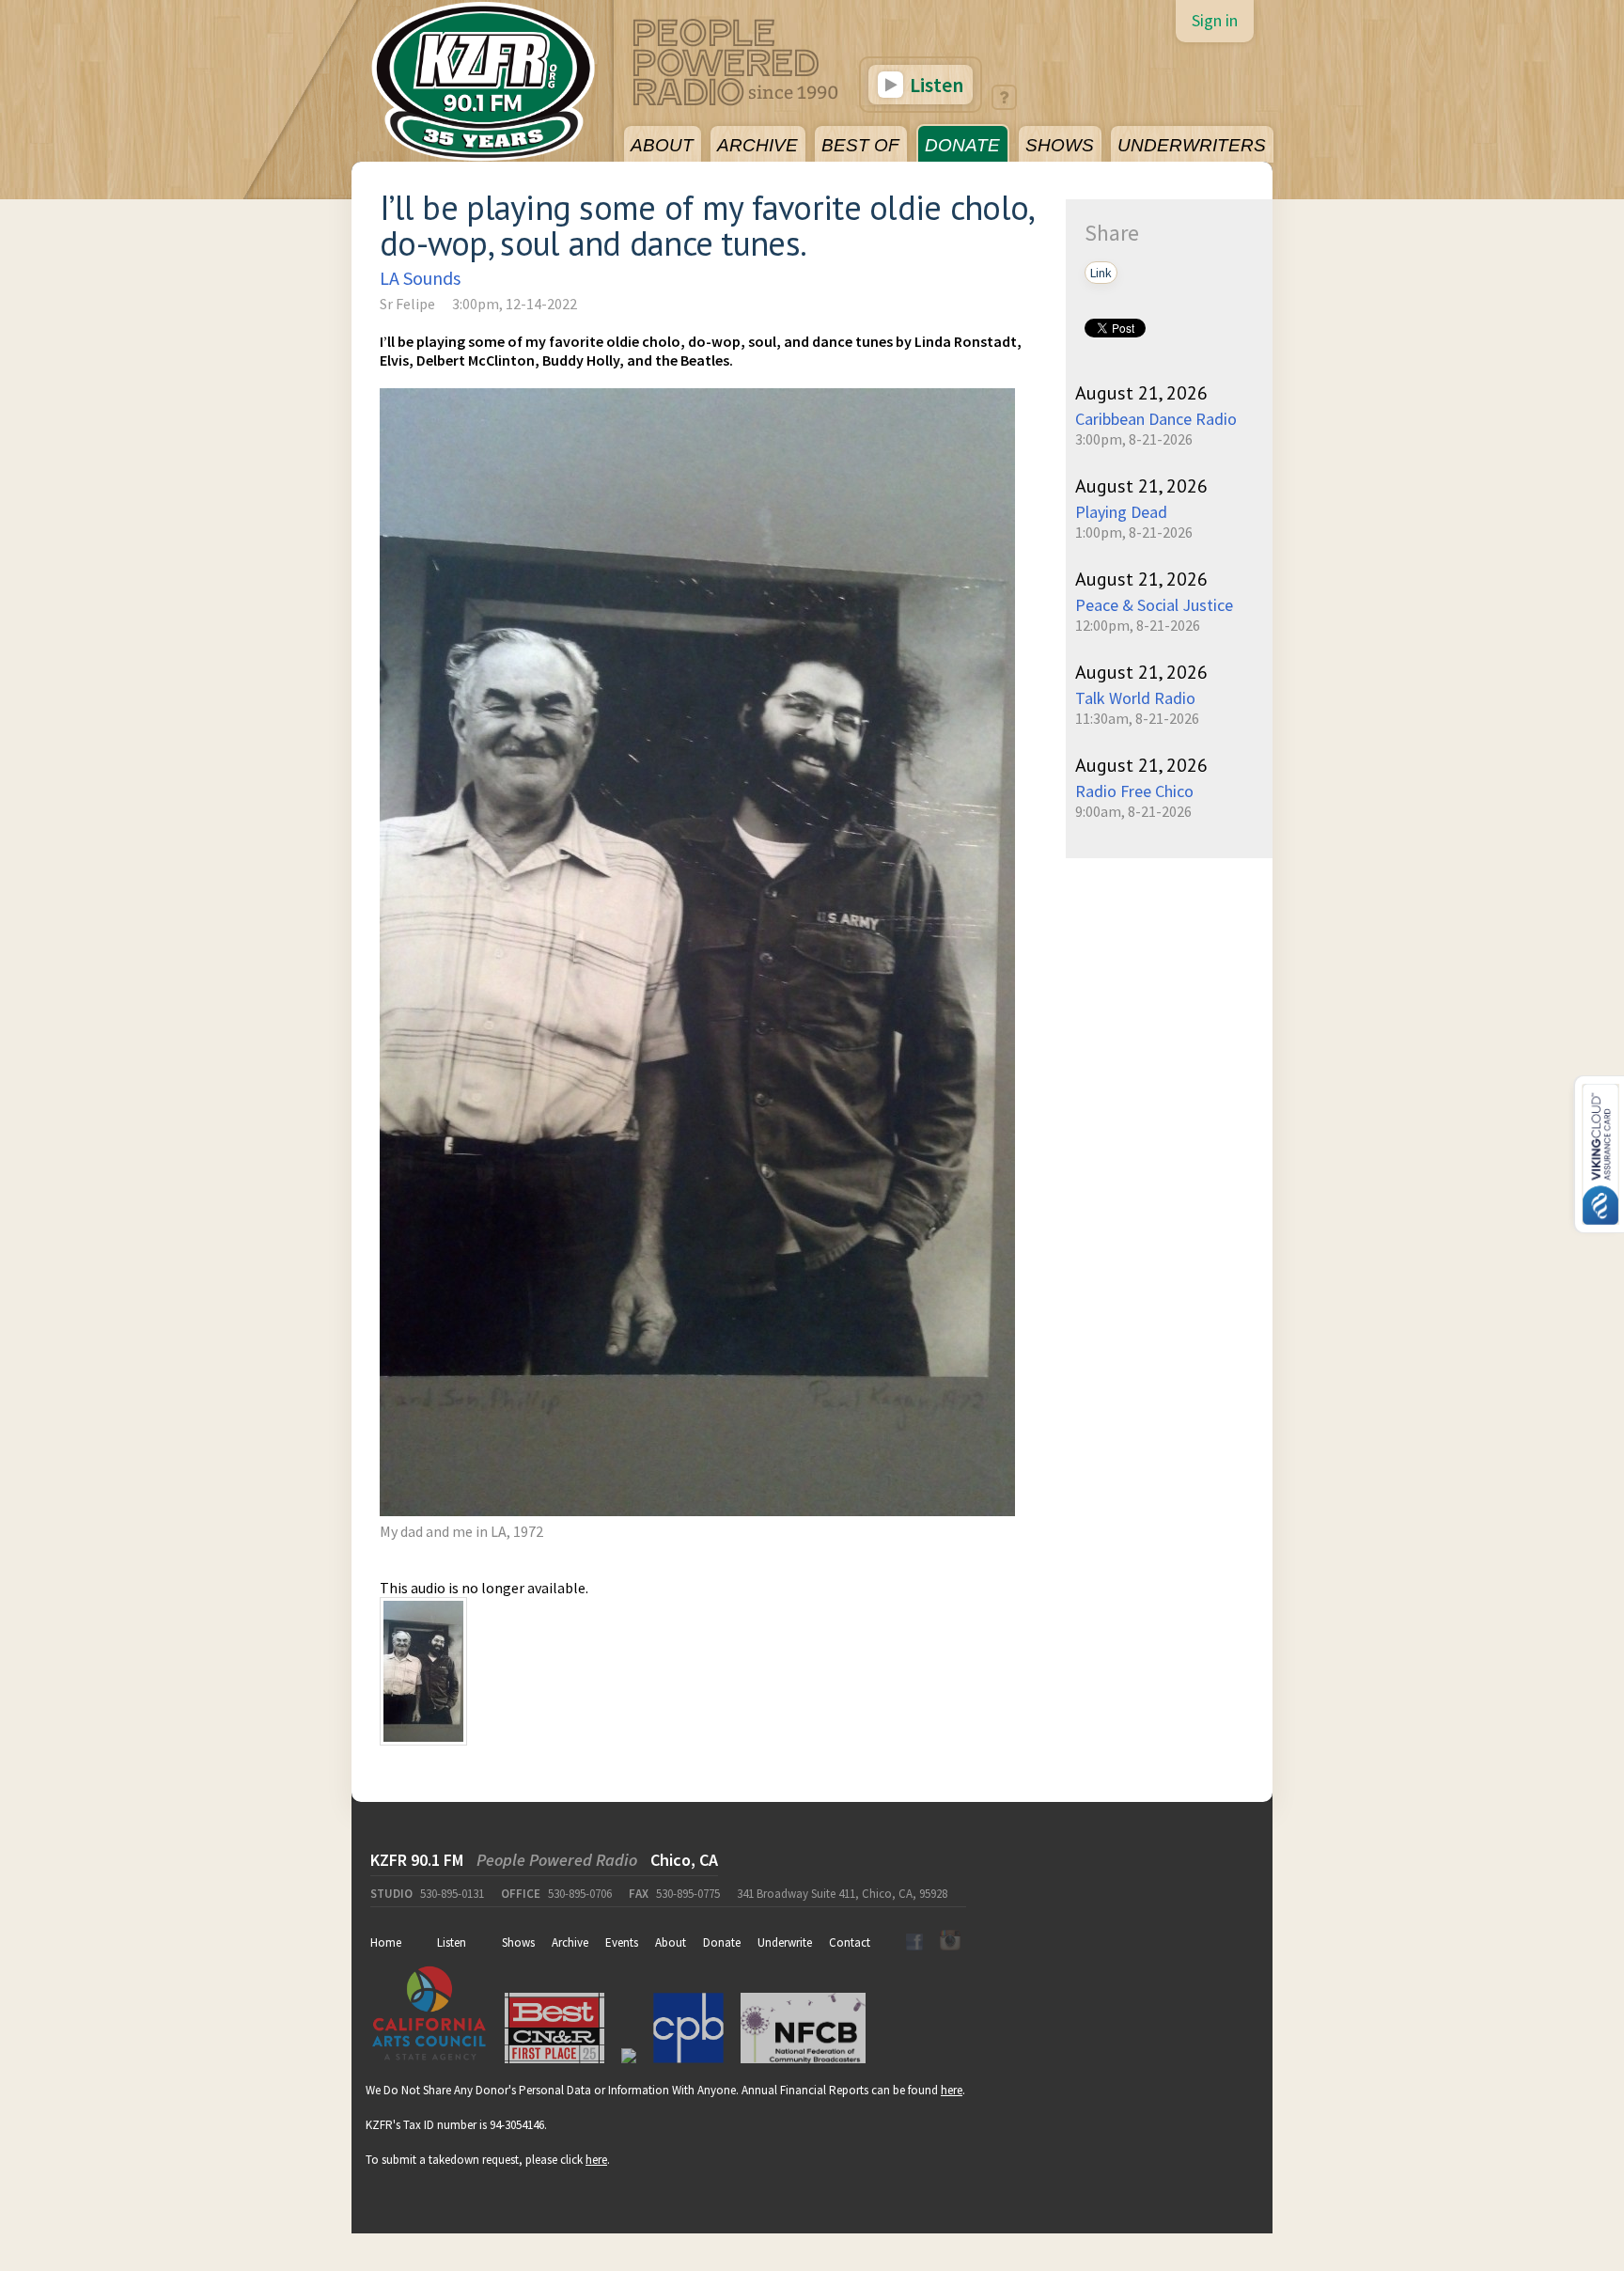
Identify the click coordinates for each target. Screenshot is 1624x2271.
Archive (570, 1942)
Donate (722, 1942)
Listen (935, 85)
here (952, 2090)
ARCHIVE (757, 145)
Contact (850, 1942)
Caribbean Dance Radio (1156, 419)
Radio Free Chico (1134, 791)
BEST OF (860, 145)
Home (386, 1942)
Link (1101, 273)
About (671, 1942)
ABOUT (662, 145)
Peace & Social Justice (1154, 605)
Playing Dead (1121, 512)
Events (622, 1942)
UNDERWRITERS (1192, 145)
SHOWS (1060, 145)
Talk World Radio (1135, 698)
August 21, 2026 (1141, 393)
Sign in (1215, 20)
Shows (518, 1942)
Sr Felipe (407, 304)
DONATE (962, 145)
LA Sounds (420, 278)
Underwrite (785, 1942)
